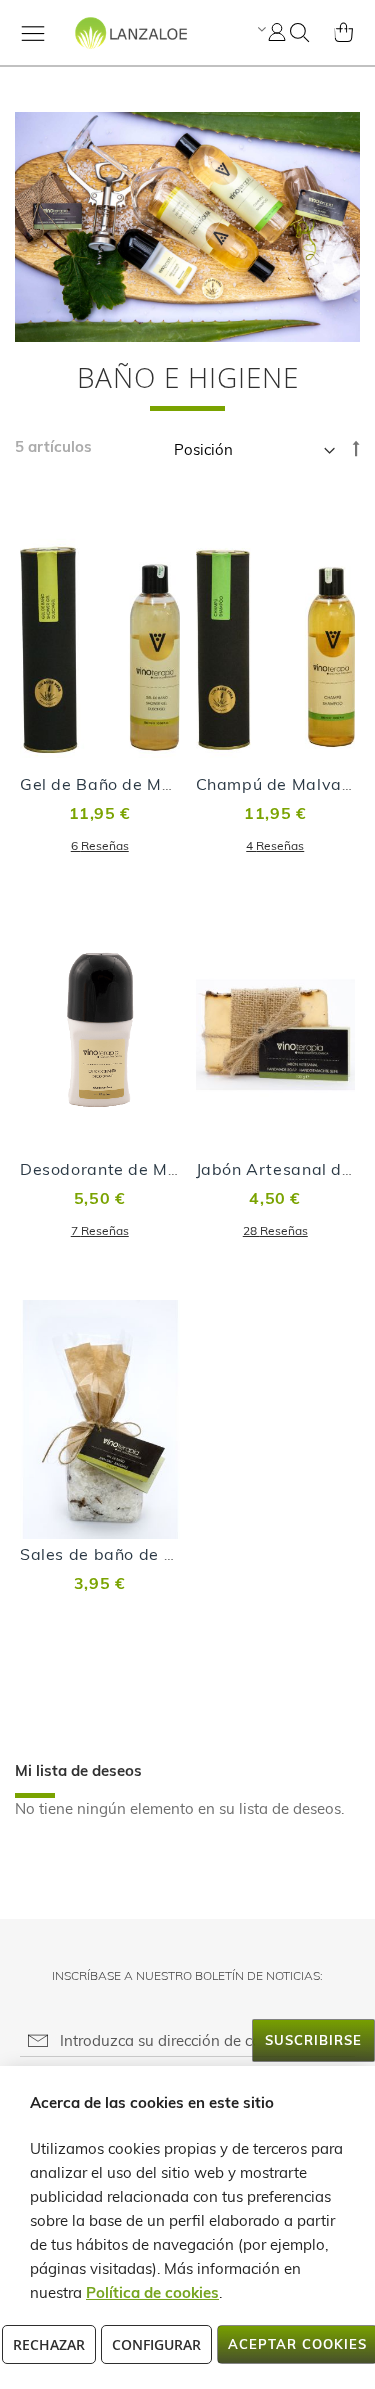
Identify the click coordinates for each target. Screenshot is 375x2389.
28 (275, 1230)
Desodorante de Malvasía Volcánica (164, 1169)
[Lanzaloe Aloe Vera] (101, 50)
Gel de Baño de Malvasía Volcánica (161, 784)
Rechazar (49, 2344)
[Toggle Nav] (33, 33)
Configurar (156, 2344)
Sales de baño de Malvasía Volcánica (170, 1554)
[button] (259, 29)
